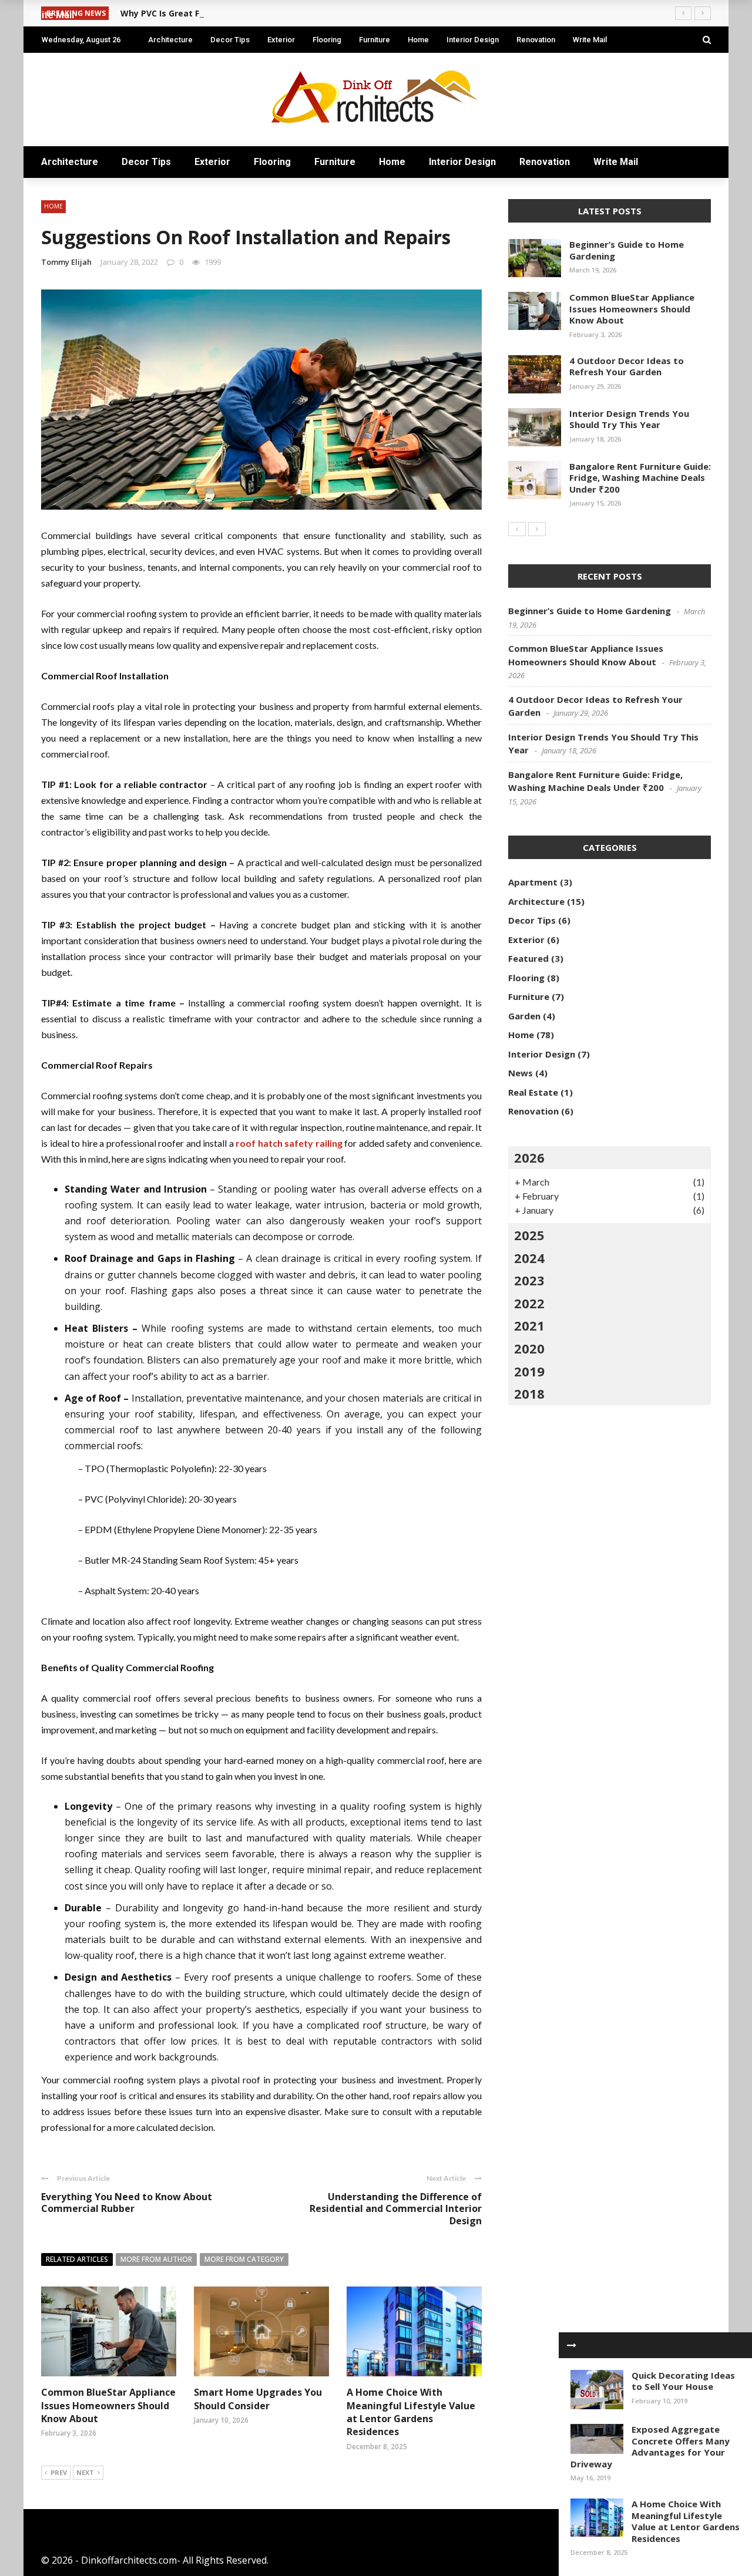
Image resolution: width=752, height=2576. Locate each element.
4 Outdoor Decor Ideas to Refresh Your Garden (627, 366)
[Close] (572, 2345)
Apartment (533, 882)
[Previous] (517, 529)
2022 (529, 1303)
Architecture (170, 40)
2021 (529, 1325)
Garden (524, 1016)
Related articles (77, 2259)
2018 (529, 1393)
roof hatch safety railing (289, 1143)
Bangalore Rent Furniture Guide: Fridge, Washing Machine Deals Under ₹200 (640, 478)
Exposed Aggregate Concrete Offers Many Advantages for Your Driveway (650, 2447)
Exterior (281, 40)
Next (85, 2472)
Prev (59, 2472)
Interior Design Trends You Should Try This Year (629, 419)
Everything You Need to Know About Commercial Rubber (127, 2203)
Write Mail (590, 40)
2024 (529, 1258)
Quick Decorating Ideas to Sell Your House (683, 2381)
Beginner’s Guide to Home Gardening (627, 250)
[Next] (537, 529)
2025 (529, 1235)
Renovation (536, 40)
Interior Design (473, 40)
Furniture (375, 40)
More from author (156, 2259)
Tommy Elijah (66, 262)
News (521, 1073)
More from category (244, 2259)
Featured (528, 958)
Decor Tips (230, 40)
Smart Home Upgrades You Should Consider (258, 2399)
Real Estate (533, 1092)
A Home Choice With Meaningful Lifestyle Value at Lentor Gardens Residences (411, 2412)
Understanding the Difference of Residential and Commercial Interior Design (396, 2209)
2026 (529, 1157)
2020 (529, 1348)
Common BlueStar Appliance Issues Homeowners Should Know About (108, 2405)
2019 (529, 1371)
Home (418, 40)
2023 (529, 1280)
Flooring (327, 40)
